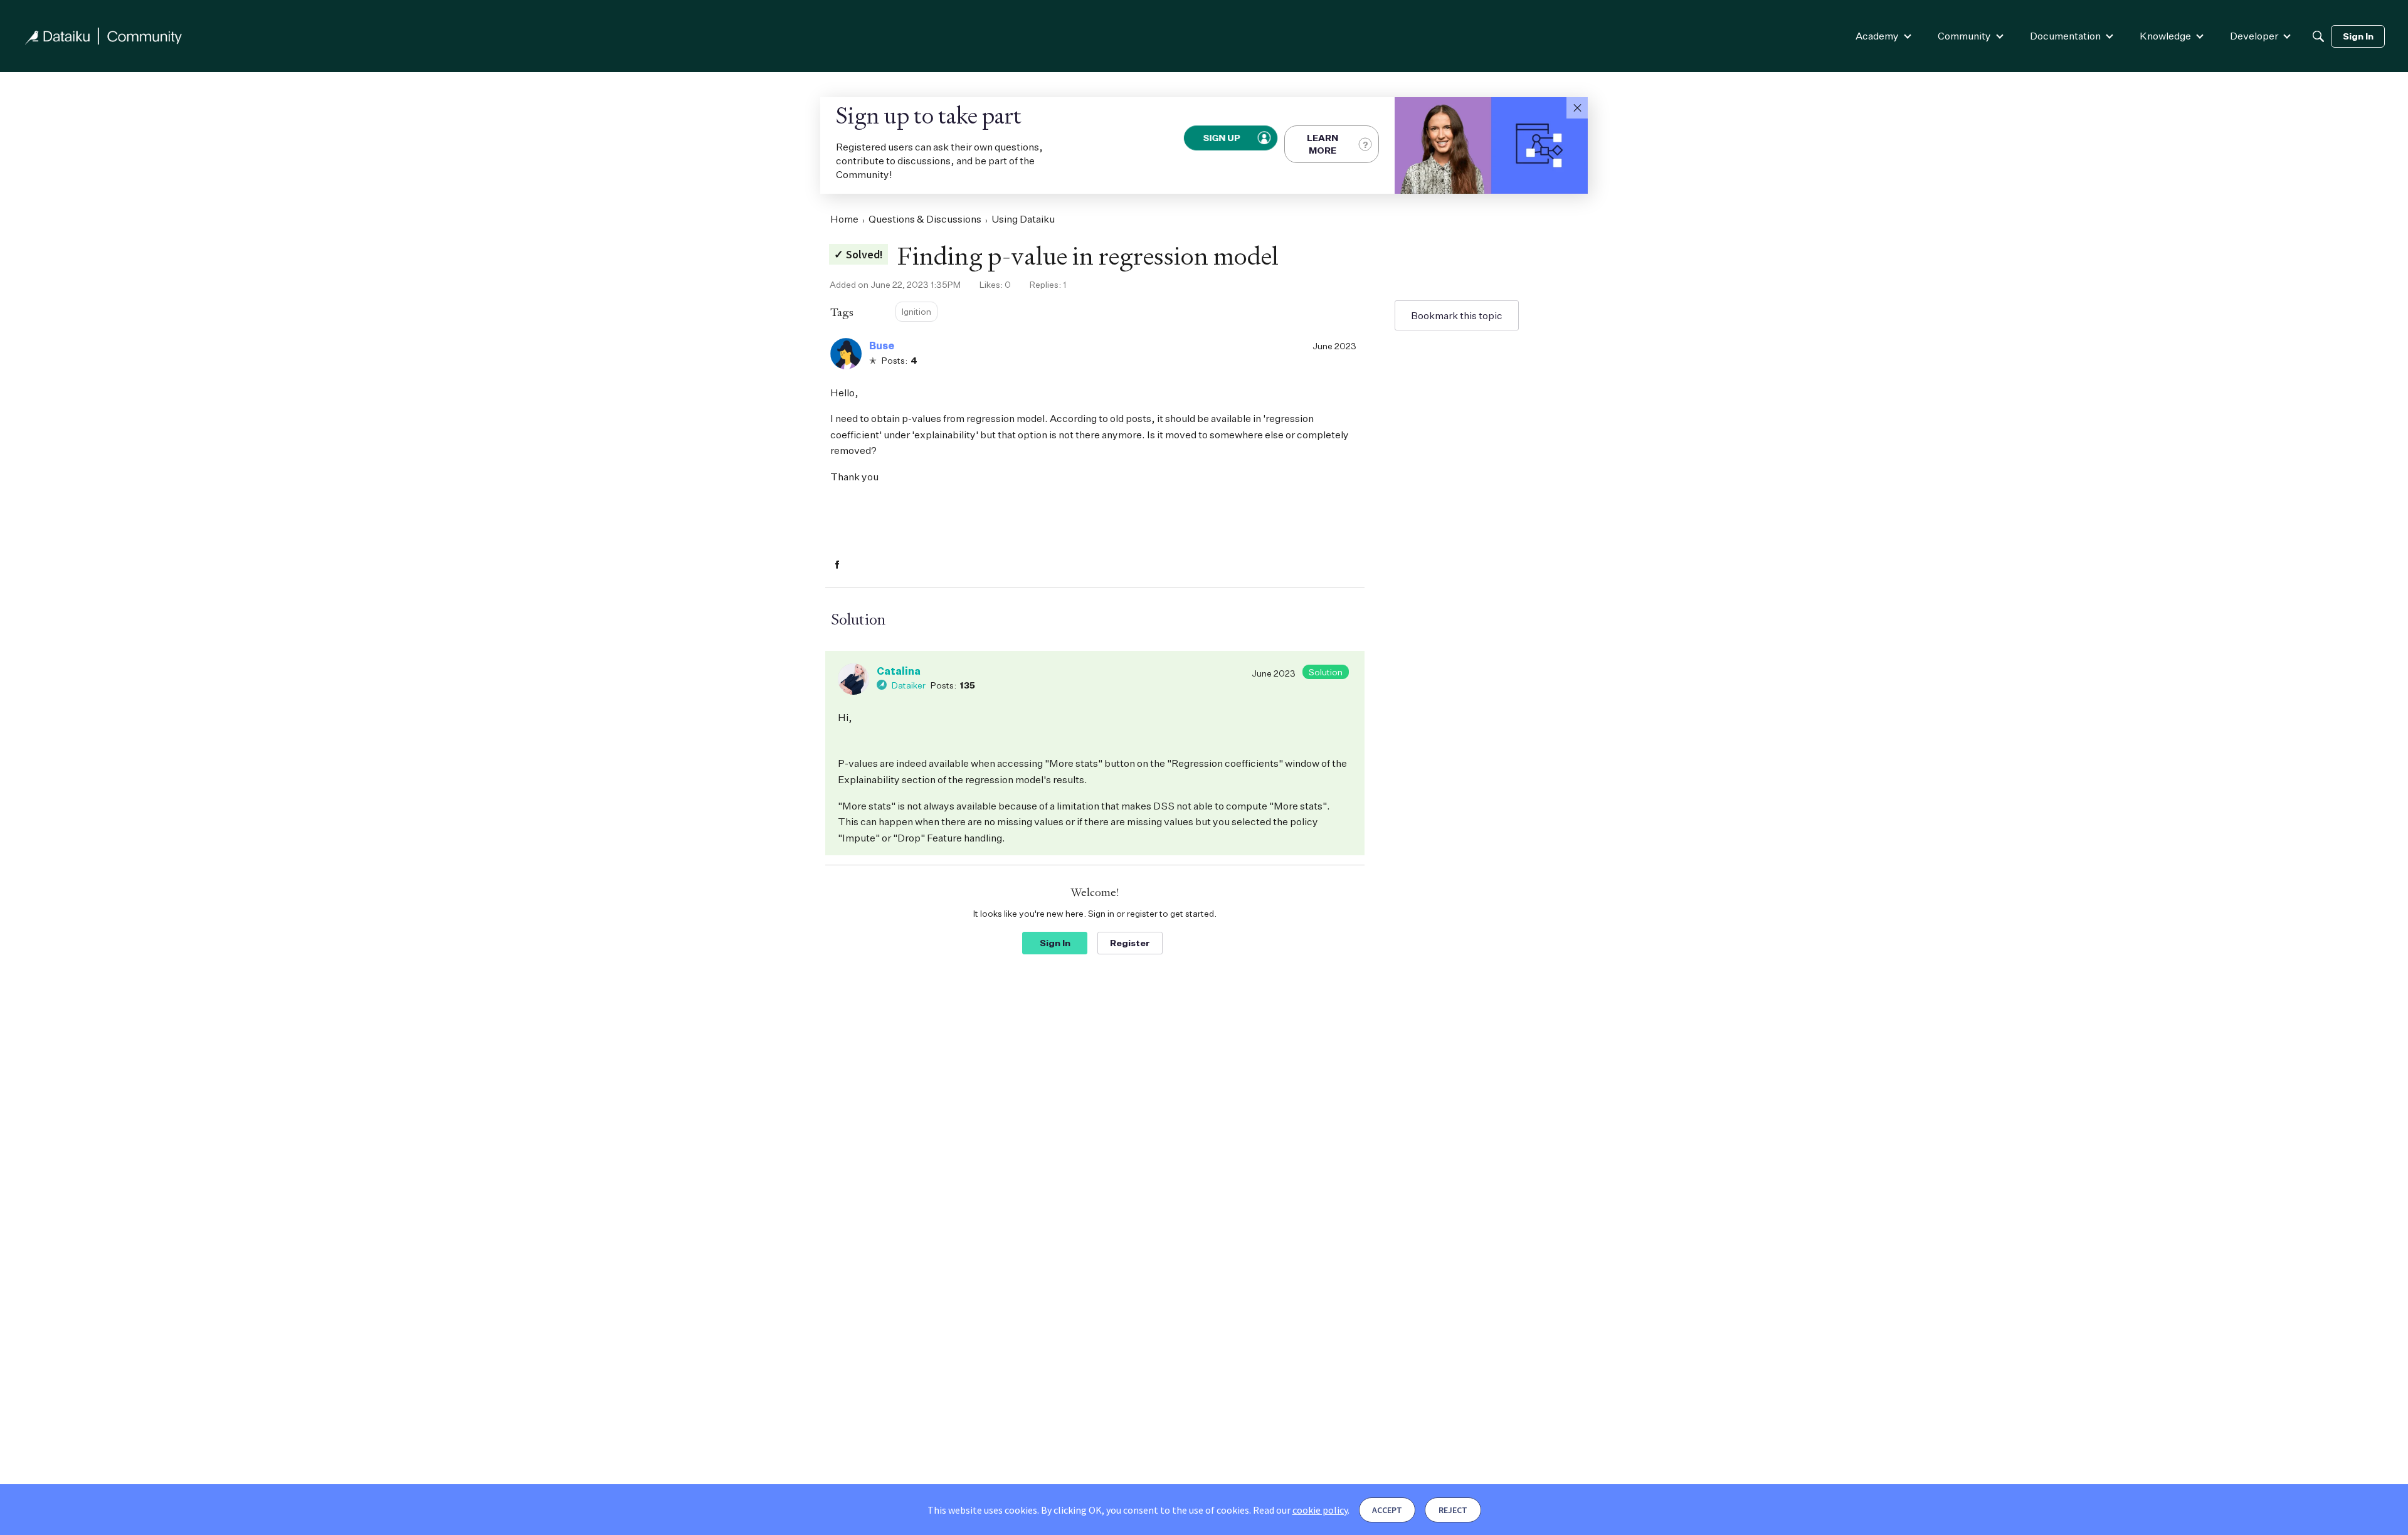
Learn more (1323, 144)
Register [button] (1130, 943)
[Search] (2318, 36)
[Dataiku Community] (103, 36)
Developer (2254, 36)
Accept (1387, 1510)
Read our (1300, 1510)
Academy (1877, 36)
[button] (1577, 108)
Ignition (916, 311)
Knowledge (2165, 36)
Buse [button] (882, 346)
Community (1964, 36)
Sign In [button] (1055, 943)
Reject (1453, 1510)
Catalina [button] (899, 671)
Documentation (2065, 36)
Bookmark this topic (1457, 315)
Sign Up (1222, 138)
